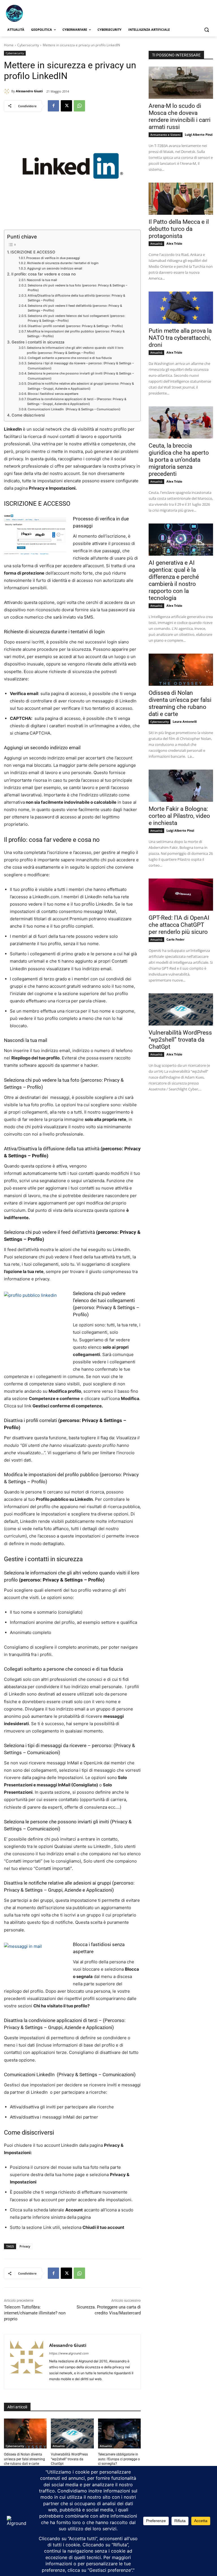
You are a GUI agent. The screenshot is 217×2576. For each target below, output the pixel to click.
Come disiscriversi (28, 415)
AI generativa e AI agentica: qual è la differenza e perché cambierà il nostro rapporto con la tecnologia (174, 580)
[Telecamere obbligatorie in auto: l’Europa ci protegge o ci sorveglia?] (119, 2433)
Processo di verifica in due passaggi (53, 258)
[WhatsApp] (79, 106)
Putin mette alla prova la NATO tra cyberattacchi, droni (180, 338)
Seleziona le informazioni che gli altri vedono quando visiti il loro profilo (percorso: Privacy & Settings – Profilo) (75, 350)
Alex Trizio (174, 243)
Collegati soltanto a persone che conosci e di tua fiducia (70, 358)
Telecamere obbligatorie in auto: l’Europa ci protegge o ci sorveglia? (119, 2459)
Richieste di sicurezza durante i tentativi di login (63, 263)
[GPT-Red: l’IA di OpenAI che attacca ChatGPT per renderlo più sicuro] (181, 895)
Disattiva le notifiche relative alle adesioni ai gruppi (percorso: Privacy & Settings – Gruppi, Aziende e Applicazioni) (81, 386)
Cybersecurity (28, 45)
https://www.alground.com (69, 2353)
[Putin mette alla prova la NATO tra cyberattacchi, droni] (181, 308)
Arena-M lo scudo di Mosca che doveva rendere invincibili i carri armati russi (180, 116)
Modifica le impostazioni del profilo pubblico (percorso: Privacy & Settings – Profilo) (76, 334)
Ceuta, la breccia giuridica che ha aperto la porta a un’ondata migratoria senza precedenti (179, 460)
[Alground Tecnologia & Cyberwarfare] (42, 13)
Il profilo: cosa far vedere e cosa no (44, 274)
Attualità (59, 2446)
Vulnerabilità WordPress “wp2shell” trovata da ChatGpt (69, 2459)
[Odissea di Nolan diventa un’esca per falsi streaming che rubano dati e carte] (25, 2433)
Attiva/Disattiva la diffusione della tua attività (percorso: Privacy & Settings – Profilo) (76, 298)
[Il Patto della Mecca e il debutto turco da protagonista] (181, 199)
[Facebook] (53, 106)
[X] (66, 106)
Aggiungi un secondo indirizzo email (55, 268)
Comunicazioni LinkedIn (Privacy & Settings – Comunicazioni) (74, 409)
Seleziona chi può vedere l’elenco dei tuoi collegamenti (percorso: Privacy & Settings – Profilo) (76, 318)
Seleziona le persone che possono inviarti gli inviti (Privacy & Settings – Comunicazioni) (81, 376)
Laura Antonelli (185, 721)
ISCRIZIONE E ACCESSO (33, 252)
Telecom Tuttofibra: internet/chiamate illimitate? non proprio (35, 2313)
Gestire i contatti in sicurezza (38, 342)
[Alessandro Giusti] (8, 91)
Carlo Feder (175, 939)
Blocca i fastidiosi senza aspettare (53, 394)
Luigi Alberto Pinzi (199, 134)
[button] (206, 30)
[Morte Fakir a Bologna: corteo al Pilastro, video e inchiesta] (181, 786)
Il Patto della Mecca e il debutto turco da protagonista (179, 229)
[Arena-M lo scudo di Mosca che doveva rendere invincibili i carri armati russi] (181, 83)
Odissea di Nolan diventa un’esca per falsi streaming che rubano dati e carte (24, 2459)
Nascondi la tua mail (42, 280)
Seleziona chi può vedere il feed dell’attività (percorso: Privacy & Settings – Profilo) (75, 308)
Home (9, 45)
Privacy (25, 2246)
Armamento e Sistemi (166, 135)
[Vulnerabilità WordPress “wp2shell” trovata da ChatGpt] (72, 2433)
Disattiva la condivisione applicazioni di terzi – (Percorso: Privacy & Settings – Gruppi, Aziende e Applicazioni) (77, 402)
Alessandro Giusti (29, 91)
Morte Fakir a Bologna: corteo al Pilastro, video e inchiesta (179, 816)
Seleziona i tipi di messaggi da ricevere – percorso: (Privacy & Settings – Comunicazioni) (81, 366)
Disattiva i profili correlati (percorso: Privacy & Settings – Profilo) (75, 326)
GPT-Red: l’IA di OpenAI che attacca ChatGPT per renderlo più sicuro (179, 925)
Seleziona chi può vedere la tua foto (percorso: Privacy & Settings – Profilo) (77, 288)
